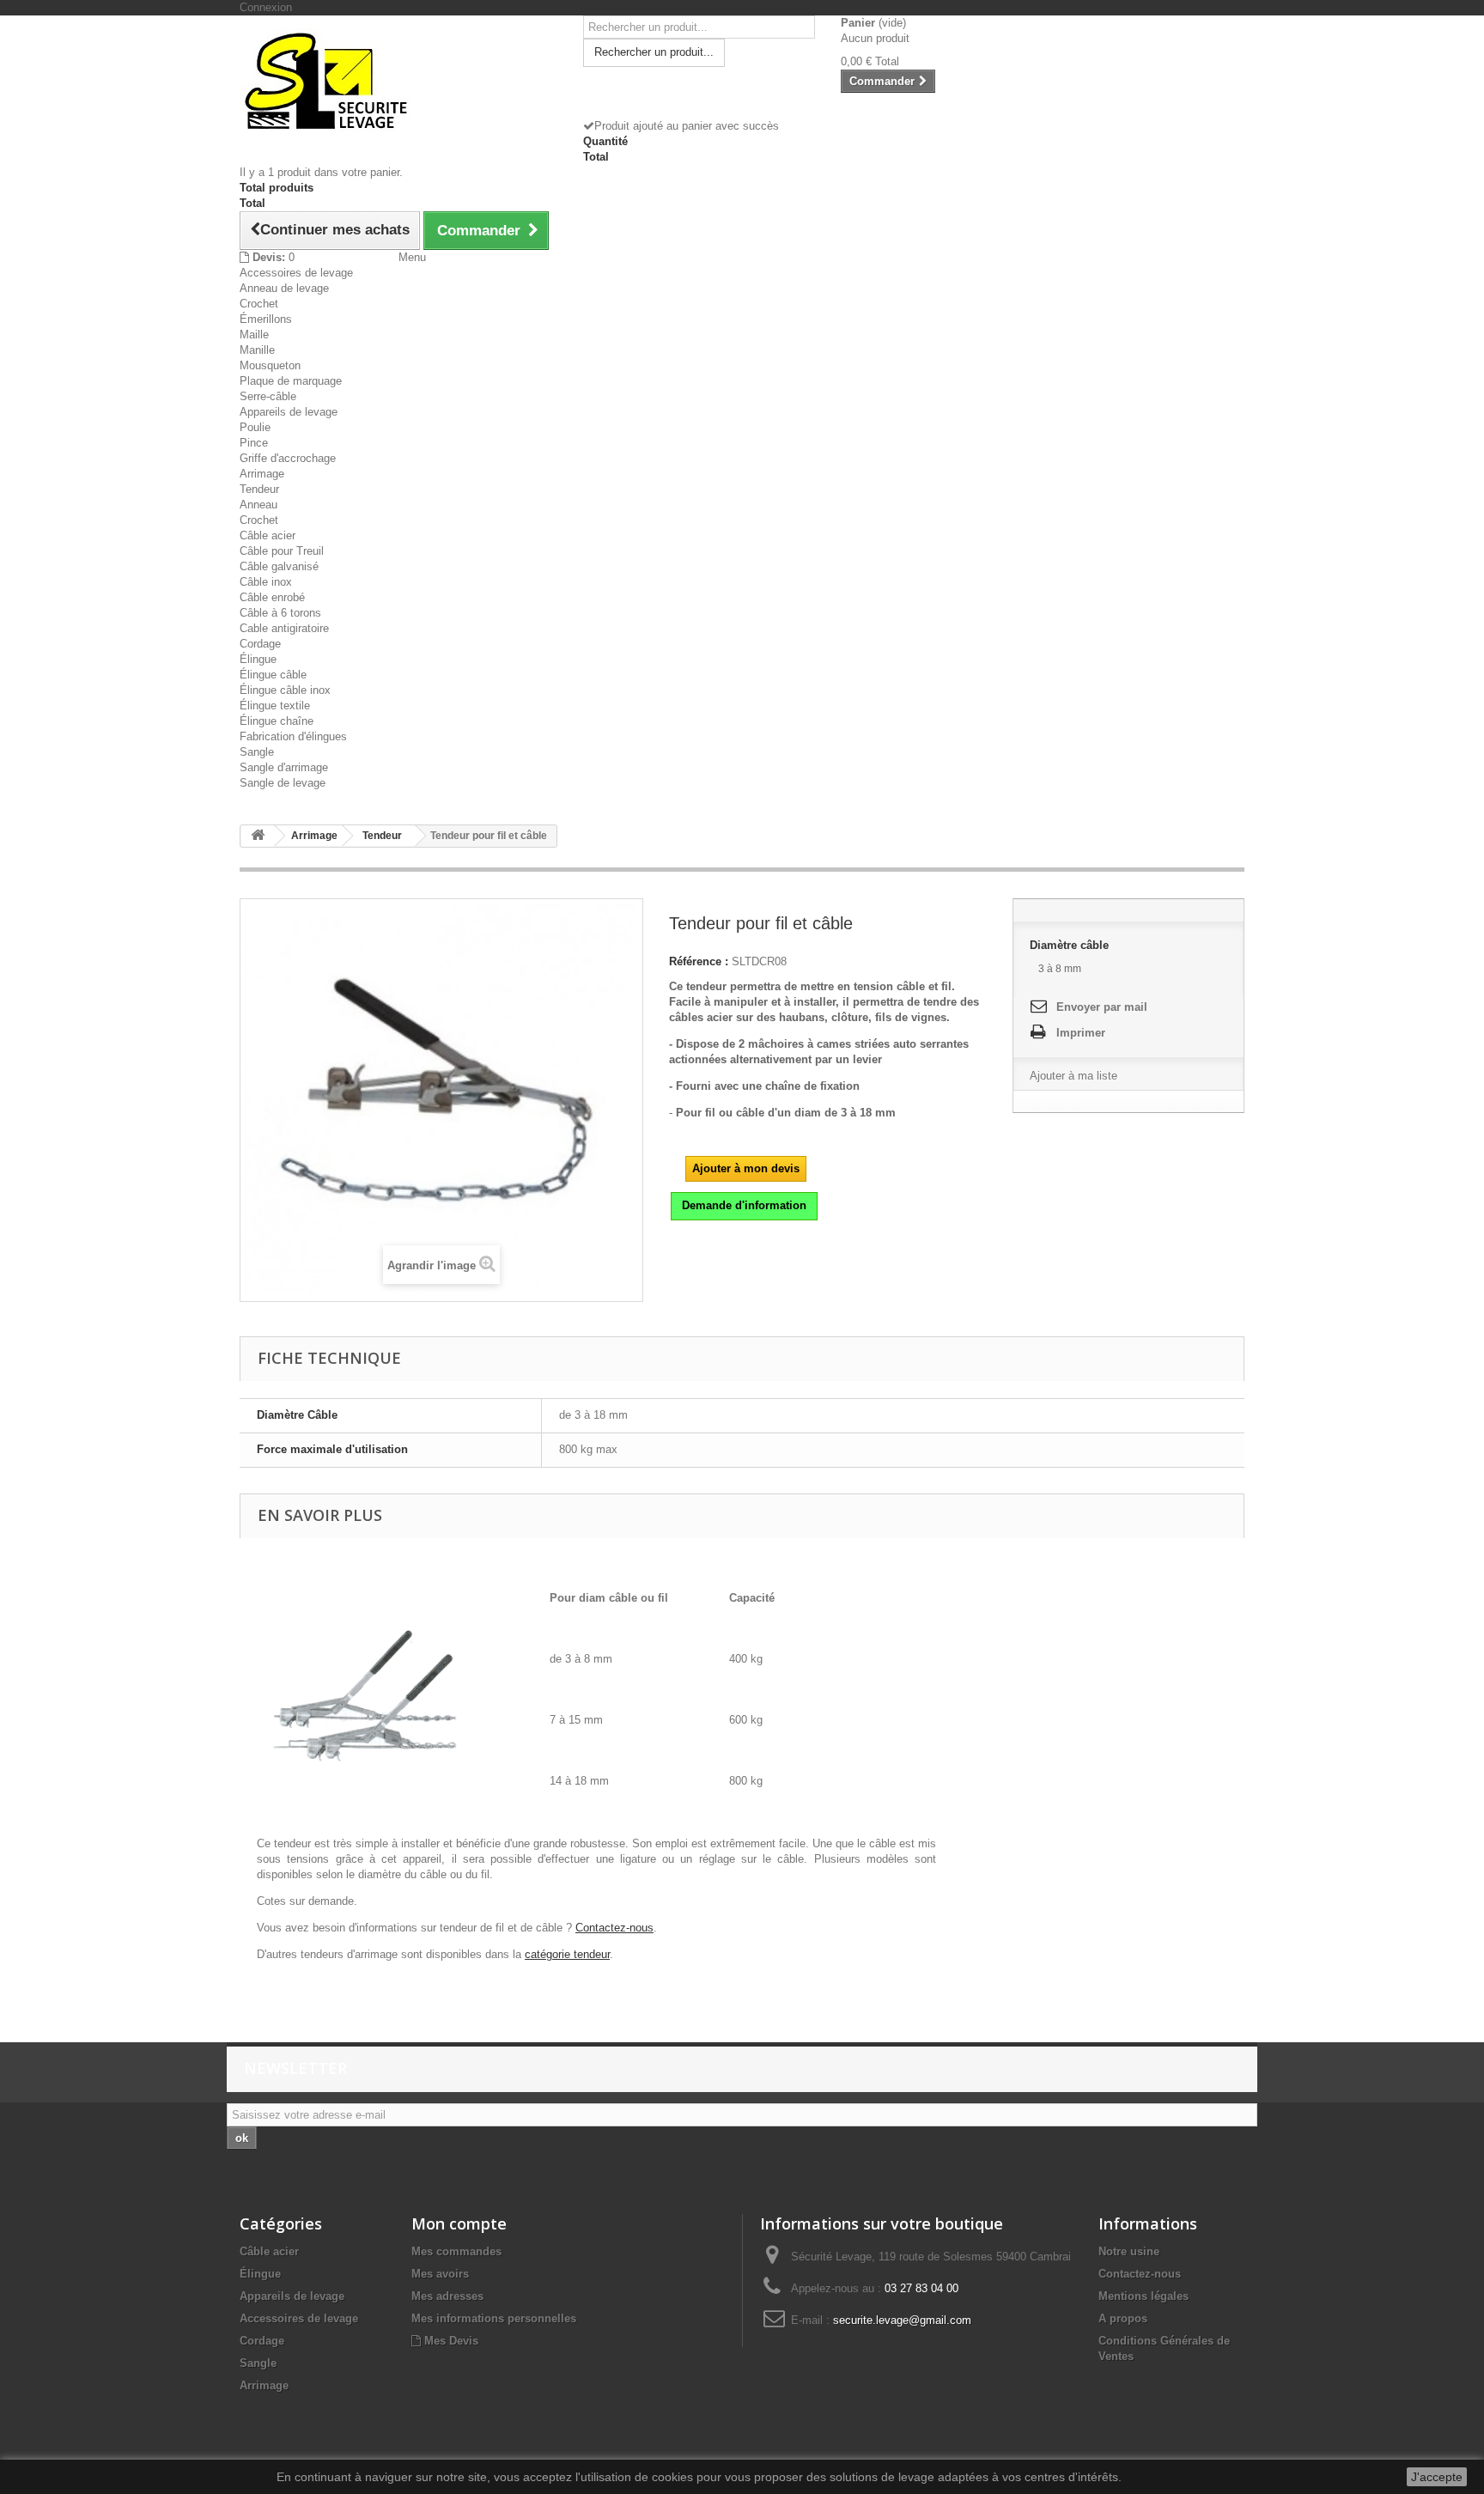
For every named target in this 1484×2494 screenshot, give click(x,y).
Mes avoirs (440, 2274)
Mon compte (459, 2223)
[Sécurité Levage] (398, 80)
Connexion (266, 7)
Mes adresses (447, 2296)
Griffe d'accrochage (288, 458)
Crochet (259, 304)
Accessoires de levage (296, 273)
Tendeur (259, 489)
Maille (254, 335)
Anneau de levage (284, 288)
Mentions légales (1143, 2296)
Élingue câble (273, 675)
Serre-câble (268, 396)
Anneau (258, 505)
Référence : (699, 961)
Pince (254, 443)
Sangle (257, 752)
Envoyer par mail (1102, 1007)
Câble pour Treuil (282, 551)
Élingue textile (275, 706)
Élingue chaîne (277, 721)
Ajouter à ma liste (1073, 1076)
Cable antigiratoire (284, 628)
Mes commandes (456, 2251)
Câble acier (268, 535)
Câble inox (266, 582)
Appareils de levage (289, 412)
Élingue (258, 659)
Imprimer (1081, 1033)
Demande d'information (744, 1205)
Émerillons (266, 319)
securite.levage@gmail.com (902, 2320)
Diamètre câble (1071, 945)
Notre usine (1129, 2251)
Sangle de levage (283, 783)
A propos (1123, 2318)
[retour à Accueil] (258, 836)
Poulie (255, 427)
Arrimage (262, 474)
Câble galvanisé (279, 566)
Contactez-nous (614, 1928)
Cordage (260, 644)
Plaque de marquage (291, 381)
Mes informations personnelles (494, 2318)
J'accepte (1437, 2477)
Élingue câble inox (285, 690)
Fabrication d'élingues (293, 736)
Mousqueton (270, 365)
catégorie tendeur (567, 1954)
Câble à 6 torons (280, 613)
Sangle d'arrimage (284, 767)
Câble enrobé (272, 597)
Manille (257, 350)
